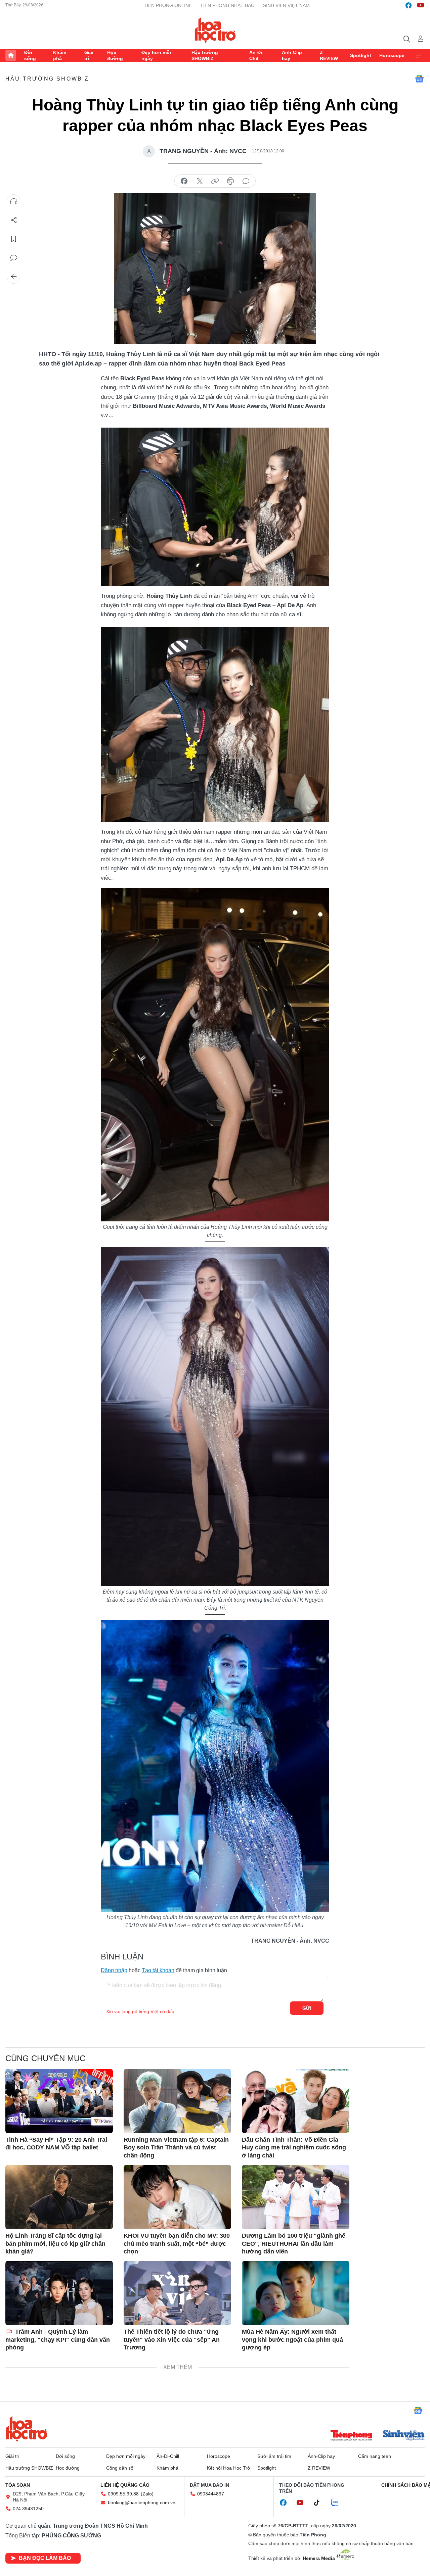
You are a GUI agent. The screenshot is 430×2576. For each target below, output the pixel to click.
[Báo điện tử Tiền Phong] (351, 2436)
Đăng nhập (114, 1970)
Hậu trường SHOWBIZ (205, 55)
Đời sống (30, 55)
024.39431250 (28, 2509)
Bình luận (14, 258)
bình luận (246, 181)
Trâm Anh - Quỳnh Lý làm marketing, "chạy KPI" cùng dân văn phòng (58, 2340)
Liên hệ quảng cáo (125, 2485)
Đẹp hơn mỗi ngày (156, 55)
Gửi (307, 2008)
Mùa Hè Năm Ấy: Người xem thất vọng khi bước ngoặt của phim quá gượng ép (292, 2340)
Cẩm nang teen (375, 2456)
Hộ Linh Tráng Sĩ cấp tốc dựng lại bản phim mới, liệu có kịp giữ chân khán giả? (55, 2244)
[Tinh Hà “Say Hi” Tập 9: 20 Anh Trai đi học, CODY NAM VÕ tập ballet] (59, 2101)
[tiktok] (320, 2503)
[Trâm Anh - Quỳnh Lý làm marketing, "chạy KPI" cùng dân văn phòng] (59, 2293)
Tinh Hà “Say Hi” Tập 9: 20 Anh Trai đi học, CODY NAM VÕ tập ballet (56, 2144)
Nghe (14, 201)
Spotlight (361, 55)
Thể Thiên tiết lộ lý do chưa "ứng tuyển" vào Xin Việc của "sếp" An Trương (172, 2340)
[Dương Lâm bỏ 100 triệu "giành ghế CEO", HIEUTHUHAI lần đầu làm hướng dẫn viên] (296, 2197)
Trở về (14, 277)
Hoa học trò (27, 2429)
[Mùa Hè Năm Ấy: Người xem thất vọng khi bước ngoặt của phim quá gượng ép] (296, 2293)
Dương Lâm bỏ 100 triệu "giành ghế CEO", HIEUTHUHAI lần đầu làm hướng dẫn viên (294, 2244)
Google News (419, 79)
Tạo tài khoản (158, 1970)
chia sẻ (184, 181)
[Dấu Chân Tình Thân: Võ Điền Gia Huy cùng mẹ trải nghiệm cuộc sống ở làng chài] (296, 2101)
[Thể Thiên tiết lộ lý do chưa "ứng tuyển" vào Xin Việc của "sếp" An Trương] (177, 2293)
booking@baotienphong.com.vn (142, 2502)
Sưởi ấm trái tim (274, 2456)
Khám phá (60, 55)
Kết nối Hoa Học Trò (228, 2468)
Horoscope (392, 55)
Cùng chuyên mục (45, 2058)
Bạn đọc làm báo (45, 2558)
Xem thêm (419, 55)
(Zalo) (147, 2494)
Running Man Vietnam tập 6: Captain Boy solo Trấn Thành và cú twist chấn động (176, 2148)
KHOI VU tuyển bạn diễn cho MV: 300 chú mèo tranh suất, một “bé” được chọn (177, 2244)
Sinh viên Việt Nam (286, 5)
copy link (215, 181)
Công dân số (120, 2468)
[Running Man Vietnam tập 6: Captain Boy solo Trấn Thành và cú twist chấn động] (177, 2101)
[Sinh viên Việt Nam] (404, 2436)
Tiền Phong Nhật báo (227, 5)
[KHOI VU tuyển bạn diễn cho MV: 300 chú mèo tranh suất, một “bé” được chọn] (177, 2197)
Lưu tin (14, 239)
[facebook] (408, 5)
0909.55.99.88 (123, 2494)
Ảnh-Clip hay (292, 55)
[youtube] (421, 5)
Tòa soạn (18, 2485)
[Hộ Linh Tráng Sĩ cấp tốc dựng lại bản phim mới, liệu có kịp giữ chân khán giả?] (59, 2197)
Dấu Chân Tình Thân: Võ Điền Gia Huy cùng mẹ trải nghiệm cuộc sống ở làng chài (294, 2148)
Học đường (115, 55)
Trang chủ (11, 55)
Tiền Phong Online (168, 5)
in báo (230, 181)
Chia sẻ (14, 220)
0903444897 (211, 2494)
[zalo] (338, 2503)
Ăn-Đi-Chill (256, 55)
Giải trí (89, 55)
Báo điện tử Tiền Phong (215, 30)
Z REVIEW (329, 55)
